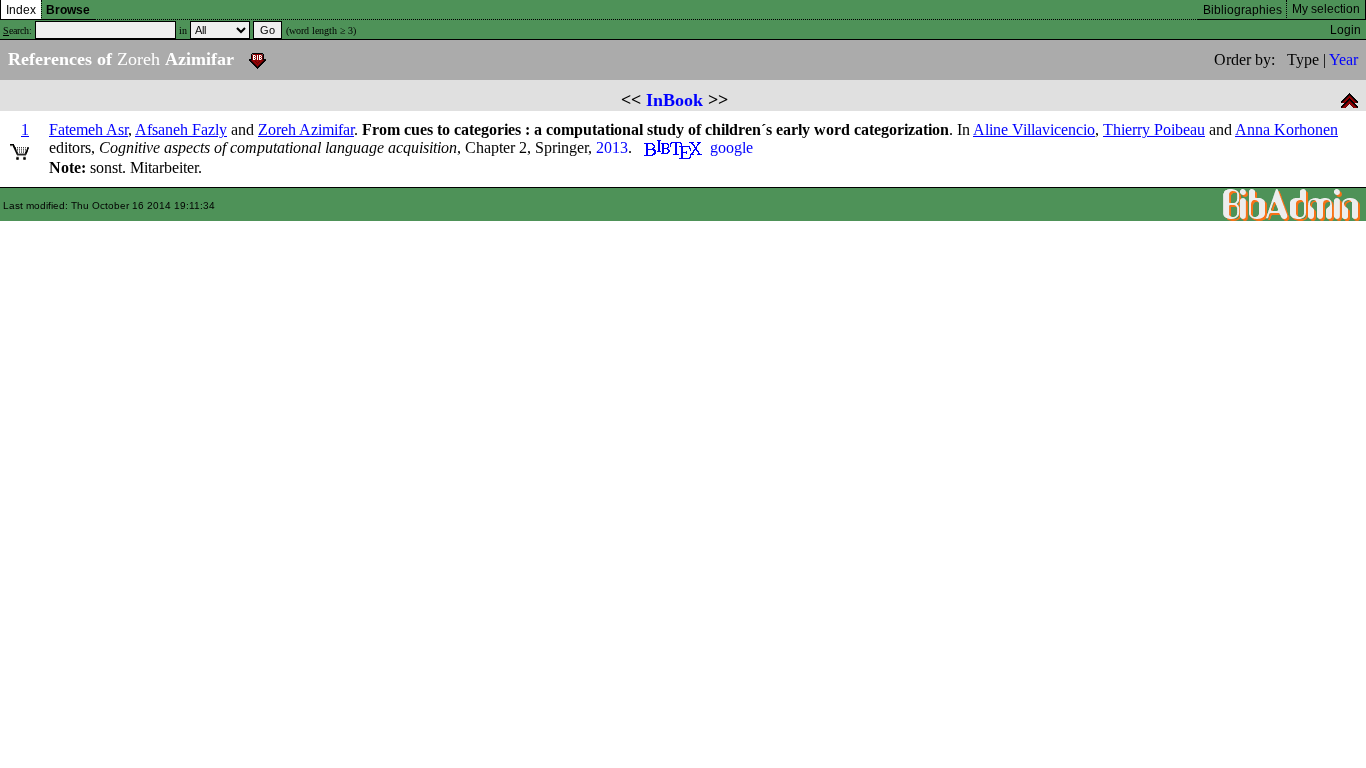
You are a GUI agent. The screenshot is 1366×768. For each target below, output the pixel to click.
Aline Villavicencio (1034, 129)
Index (21, 10)
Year (1343, 59)
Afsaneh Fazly (181, 129)
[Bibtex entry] (673, 147)
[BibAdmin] (1292, 203)
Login (1345, 30)
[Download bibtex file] (257, 59)
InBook (674, 100)
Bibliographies (1242, 10)
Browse (68, 10)
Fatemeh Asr (88, 129)
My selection (1326, 9)
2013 (612, 147)
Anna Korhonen (1286, 129)
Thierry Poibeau (1154, 129)
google (731, 147)
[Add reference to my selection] (19, 148)
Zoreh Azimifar (306, 129)
